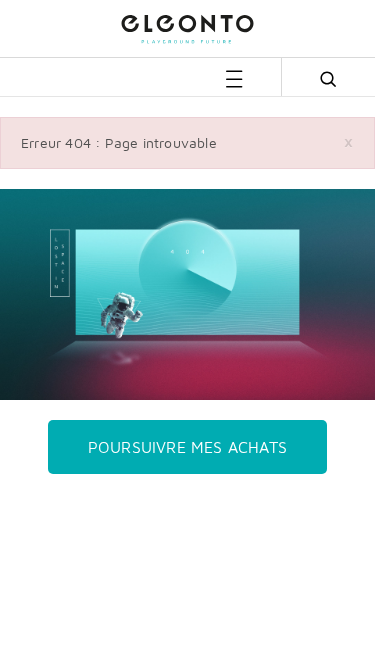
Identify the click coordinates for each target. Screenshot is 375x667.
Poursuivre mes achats (187, 447)
